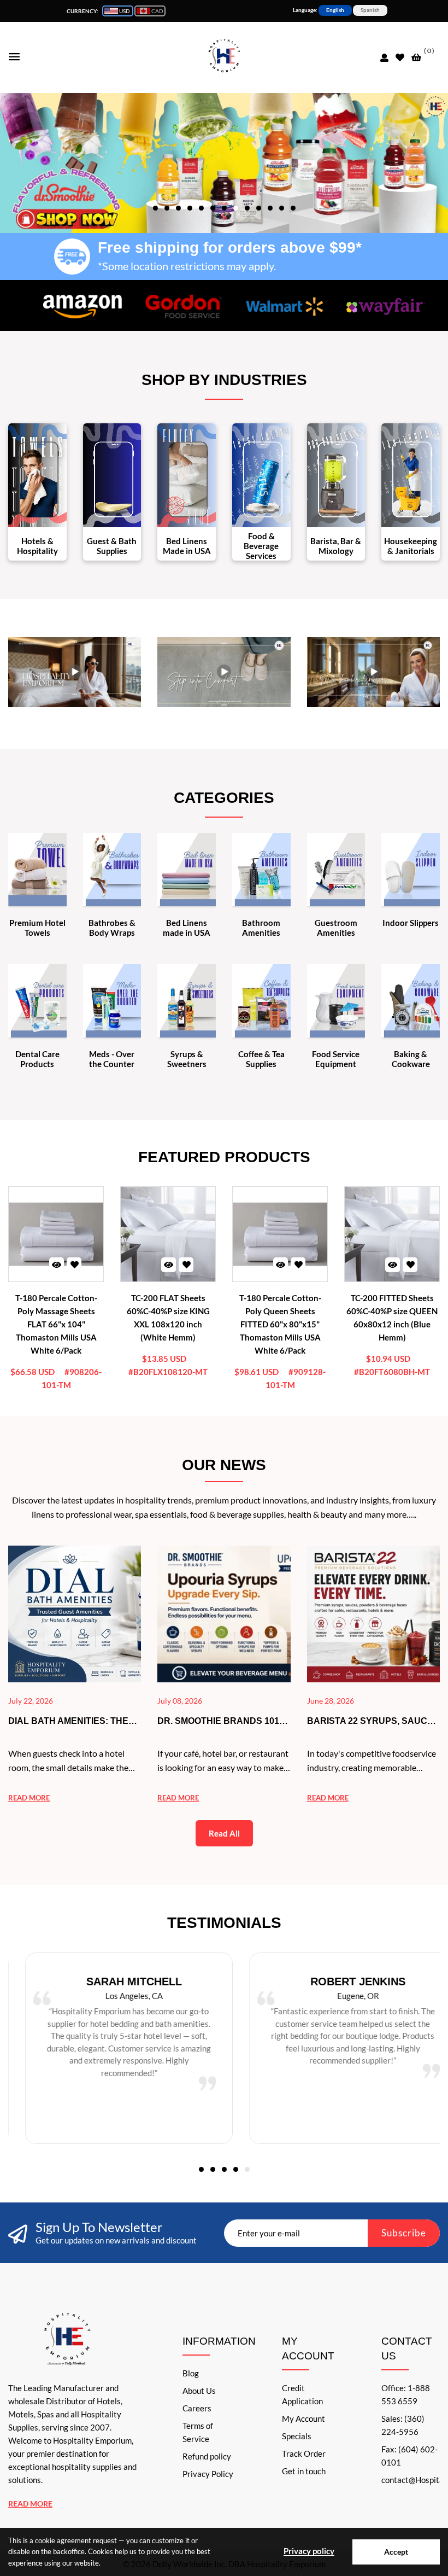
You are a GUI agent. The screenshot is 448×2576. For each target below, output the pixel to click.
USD (124, 11)
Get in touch (304, 2471)
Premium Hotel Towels (37, 928)
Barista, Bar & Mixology (336, 546)
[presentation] (219, 157)
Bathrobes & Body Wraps (112, 928)
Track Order (304, 2453)
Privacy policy (309, 2551)
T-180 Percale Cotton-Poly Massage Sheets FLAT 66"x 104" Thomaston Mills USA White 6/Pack (56, 1324)
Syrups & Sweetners (187, 1059)
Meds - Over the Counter (112, 1059)
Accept (396, 2552)
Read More (30, 2504)
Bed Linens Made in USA (187, 546)
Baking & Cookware (411, 1059)
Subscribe (404, 2233)
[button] (155, 207)
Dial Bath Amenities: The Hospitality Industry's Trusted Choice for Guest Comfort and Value (75, 1722)
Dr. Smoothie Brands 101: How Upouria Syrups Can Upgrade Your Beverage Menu (220, 1722)
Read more (29, 1798)
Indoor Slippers (411, 923)
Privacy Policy (208, 2474)
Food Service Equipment (336, 1059)
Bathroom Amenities (261, 928)
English (335, 10)
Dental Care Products (37, 1059)
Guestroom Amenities (336, 928)
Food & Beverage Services (261, 546)
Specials (297, 2436)
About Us (199, 2391)
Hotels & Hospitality (37, 546)
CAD (157, 11)
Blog (191, 2373)
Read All (224, 1833)
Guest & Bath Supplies (112, 546)
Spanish (370, 10)
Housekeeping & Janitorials (411, 546)
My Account (303, 2418)
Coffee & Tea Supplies (261, 1059)
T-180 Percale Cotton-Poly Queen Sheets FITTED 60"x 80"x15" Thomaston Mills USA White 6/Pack (280, 1324)
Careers (197, 2408)
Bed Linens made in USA (187, 928)
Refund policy (207, 2456)
